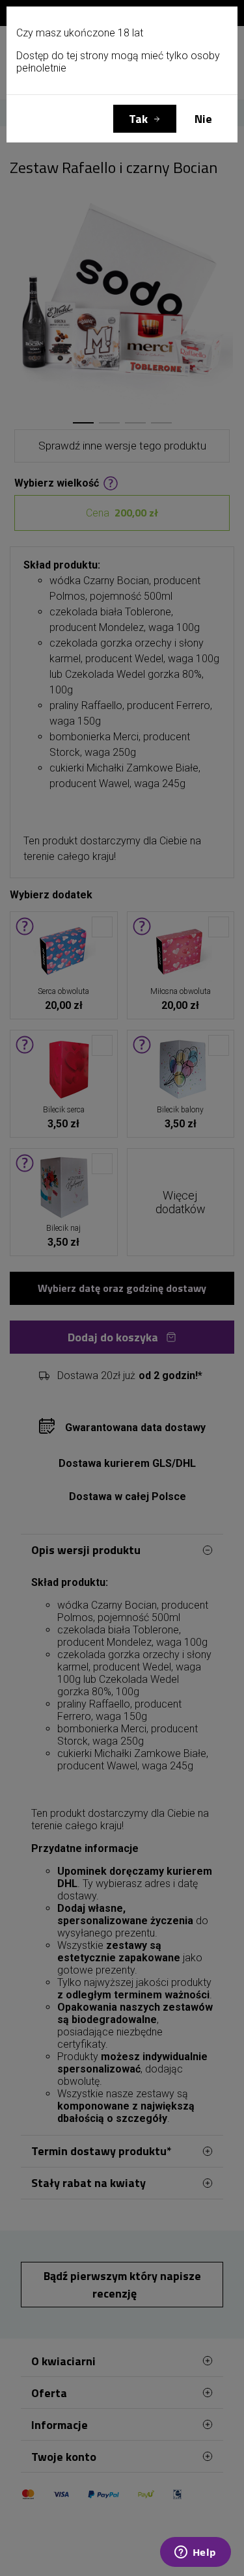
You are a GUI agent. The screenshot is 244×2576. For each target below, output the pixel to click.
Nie (203, 119)
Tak (138, 119)
